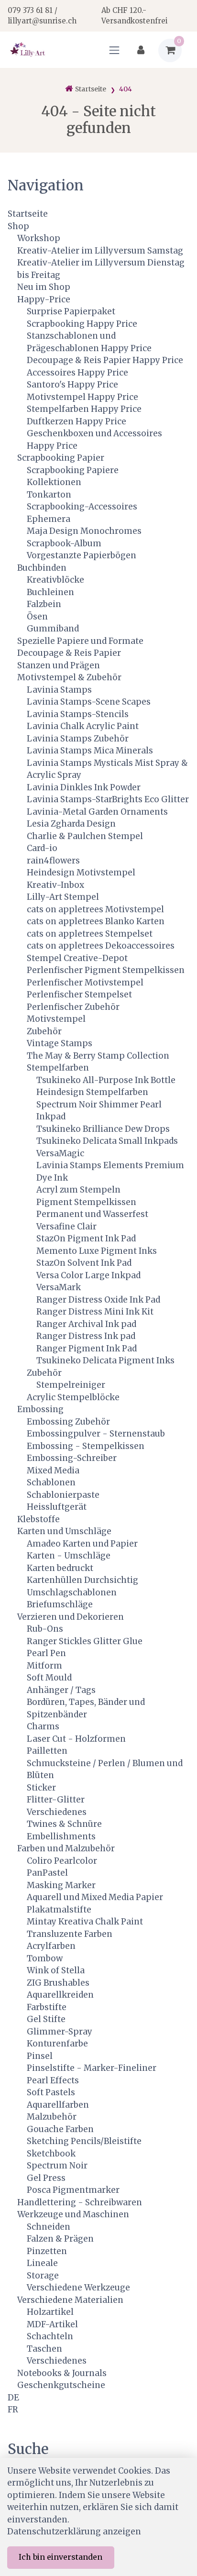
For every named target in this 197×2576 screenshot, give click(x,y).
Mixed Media (53, 1470)
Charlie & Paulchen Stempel (85, 836)
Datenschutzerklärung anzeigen (74, 2532)
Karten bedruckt (60, 1568)
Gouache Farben (60, 2129)
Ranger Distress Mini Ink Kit (95, 1312)
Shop (18, 226)
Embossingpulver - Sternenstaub (96, 1434)
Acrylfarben (51, 1946)
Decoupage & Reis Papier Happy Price (105, 360)
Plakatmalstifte (59, 1910)
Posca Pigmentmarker (73, 2190)
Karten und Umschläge (64, 1531)
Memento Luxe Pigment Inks (97, 1251)
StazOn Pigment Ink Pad (86, 1238)
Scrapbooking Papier (61, 458)
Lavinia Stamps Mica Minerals (90, 751)
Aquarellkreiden (60, 1995)
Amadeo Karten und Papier (82, 1544)
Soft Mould (49, 1678)
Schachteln (50, 2336)
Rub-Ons (45, 1629)
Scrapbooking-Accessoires (82, 507)
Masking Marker (61, 1885)
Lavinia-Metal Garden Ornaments (97, 812)
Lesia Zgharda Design (71, 824)
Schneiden (49, 2227)
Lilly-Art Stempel (63, 897)
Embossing (40, 1409)
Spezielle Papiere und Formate (80, 641)
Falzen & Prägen (60, 2239)
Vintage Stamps (60, 1043)
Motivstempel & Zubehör (69, 677)
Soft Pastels (51, 2092)
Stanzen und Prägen (59, 665)
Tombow (45, 1958)
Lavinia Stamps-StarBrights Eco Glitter (108, 799)
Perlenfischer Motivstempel (85, 983)
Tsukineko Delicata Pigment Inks (105, 1360)
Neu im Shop (44, 287)
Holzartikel (50, 2312)
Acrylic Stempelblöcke (73, 1397)
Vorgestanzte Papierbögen (82, 555)
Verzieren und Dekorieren (71, 1617)
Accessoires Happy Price (77, 373)
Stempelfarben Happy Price (84, 409)
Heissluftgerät (57, 1507)
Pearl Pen (46, 1653)
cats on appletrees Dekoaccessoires (101, 946)
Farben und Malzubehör (66, 1848)
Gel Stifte (46, 2019)
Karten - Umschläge (69, 1556)
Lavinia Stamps (59, 690)
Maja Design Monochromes (84, 531)
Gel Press (46, 2178)
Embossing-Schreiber (72, 1458)
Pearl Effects (53, 2080)
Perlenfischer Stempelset (79, 995)
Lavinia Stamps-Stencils (78, 714)
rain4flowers (53, 861)
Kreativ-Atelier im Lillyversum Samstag (100, 251)
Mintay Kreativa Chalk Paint (85, 1922)
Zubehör (44, 1031)
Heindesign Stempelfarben (92, 1092)
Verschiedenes (57, 1812)
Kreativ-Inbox (55, 885)
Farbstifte (47, 2007)
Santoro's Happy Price (72, 385)
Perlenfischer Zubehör (73, 1007)
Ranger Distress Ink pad (86, 1336)
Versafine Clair (66, 1227)
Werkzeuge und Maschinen (73, 2214)
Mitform (44, 1666)
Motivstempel (56, 1019)
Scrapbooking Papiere (73, 470)
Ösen (37, 617)
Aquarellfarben (58, 2105)
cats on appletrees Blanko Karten (96, 921)
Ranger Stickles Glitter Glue (85, 1641)
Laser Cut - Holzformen (76, 1739)
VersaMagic (60, 1153)
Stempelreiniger (71, 1385)
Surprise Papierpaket (71, 311)
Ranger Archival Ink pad (86, 1324)
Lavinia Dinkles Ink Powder (84, 787)
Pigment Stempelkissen (86, 1202)
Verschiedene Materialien (70, 2300)
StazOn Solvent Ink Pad (84, 1263)
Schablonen (51, 1482)
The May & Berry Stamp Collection (98, 1056)
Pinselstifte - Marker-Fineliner (92, 2068)
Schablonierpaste (63, 1495)
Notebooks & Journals (62, 2373)
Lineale (42, 2263)
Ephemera (49, 519)
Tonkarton (49, 495)
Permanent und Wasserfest (92, 1214)
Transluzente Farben (70, 1934)
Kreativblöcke (55, 580)
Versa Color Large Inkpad (88, 1275)
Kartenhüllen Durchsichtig (82, 1580)
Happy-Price (44, 299)
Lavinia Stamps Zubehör (78, 739)
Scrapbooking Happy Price (82, 324)
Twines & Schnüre (64, 1824)
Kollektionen (54, 482)
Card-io (42, 848)
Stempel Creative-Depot (77, 958)
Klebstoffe (38, 1519)
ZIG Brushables (58, 1983)
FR (13, 2410)
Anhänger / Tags (61, 1690)
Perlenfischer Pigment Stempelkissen (106, 970)
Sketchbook (51, 2154)
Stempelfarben (58, 1068)
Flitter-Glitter (56, 1800)
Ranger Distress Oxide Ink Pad (98, 1300)
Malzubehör (52, 2117)
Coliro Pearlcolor (62, 1861)
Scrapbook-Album (64, 543)
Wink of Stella (56, 1970)
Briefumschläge (60, 1604)
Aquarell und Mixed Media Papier (95, 1897)
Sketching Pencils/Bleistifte (84, 2141)
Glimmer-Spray (60, 2032)
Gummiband (53, 629)
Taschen (44, 2349)
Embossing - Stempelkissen (86, 1446)
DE (13, 2398)
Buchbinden (42, 568)
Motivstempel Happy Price (82, 397)
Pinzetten (47, 2251)
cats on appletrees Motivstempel (95, 909)
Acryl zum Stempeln (78, 1190)
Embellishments (61, 1836)
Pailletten (47, 1751)
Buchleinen (50, 592)
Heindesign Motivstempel (81, 873)
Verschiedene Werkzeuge (78, 2288)
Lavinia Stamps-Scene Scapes (89, 702)
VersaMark (59, 1287)
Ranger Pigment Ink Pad (87, 1349)
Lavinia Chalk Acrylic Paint (83, 726)
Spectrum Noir (57, 2166)
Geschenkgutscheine (61, 2385)
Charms (43, 1726)
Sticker (41, 1788)
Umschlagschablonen (72, 1592)
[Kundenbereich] (141, 50)
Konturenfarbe (57, 2044)
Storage (43, 2276)
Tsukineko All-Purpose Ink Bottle (106, 1080)
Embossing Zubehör (68, 1422)
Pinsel (40, 2056)
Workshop (39, 238)
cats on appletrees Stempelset (90, 934)
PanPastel (47, 1873)
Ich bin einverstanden (60, 2557)
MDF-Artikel (52, 2324)
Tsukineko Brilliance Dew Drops (103, 1129)
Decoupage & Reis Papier (69, 653)
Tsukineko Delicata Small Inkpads (107, 1141)
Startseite (28, 214)
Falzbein (44, 604)
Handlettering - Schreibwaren (80, 2202)
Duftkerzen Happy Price (77, 421)
